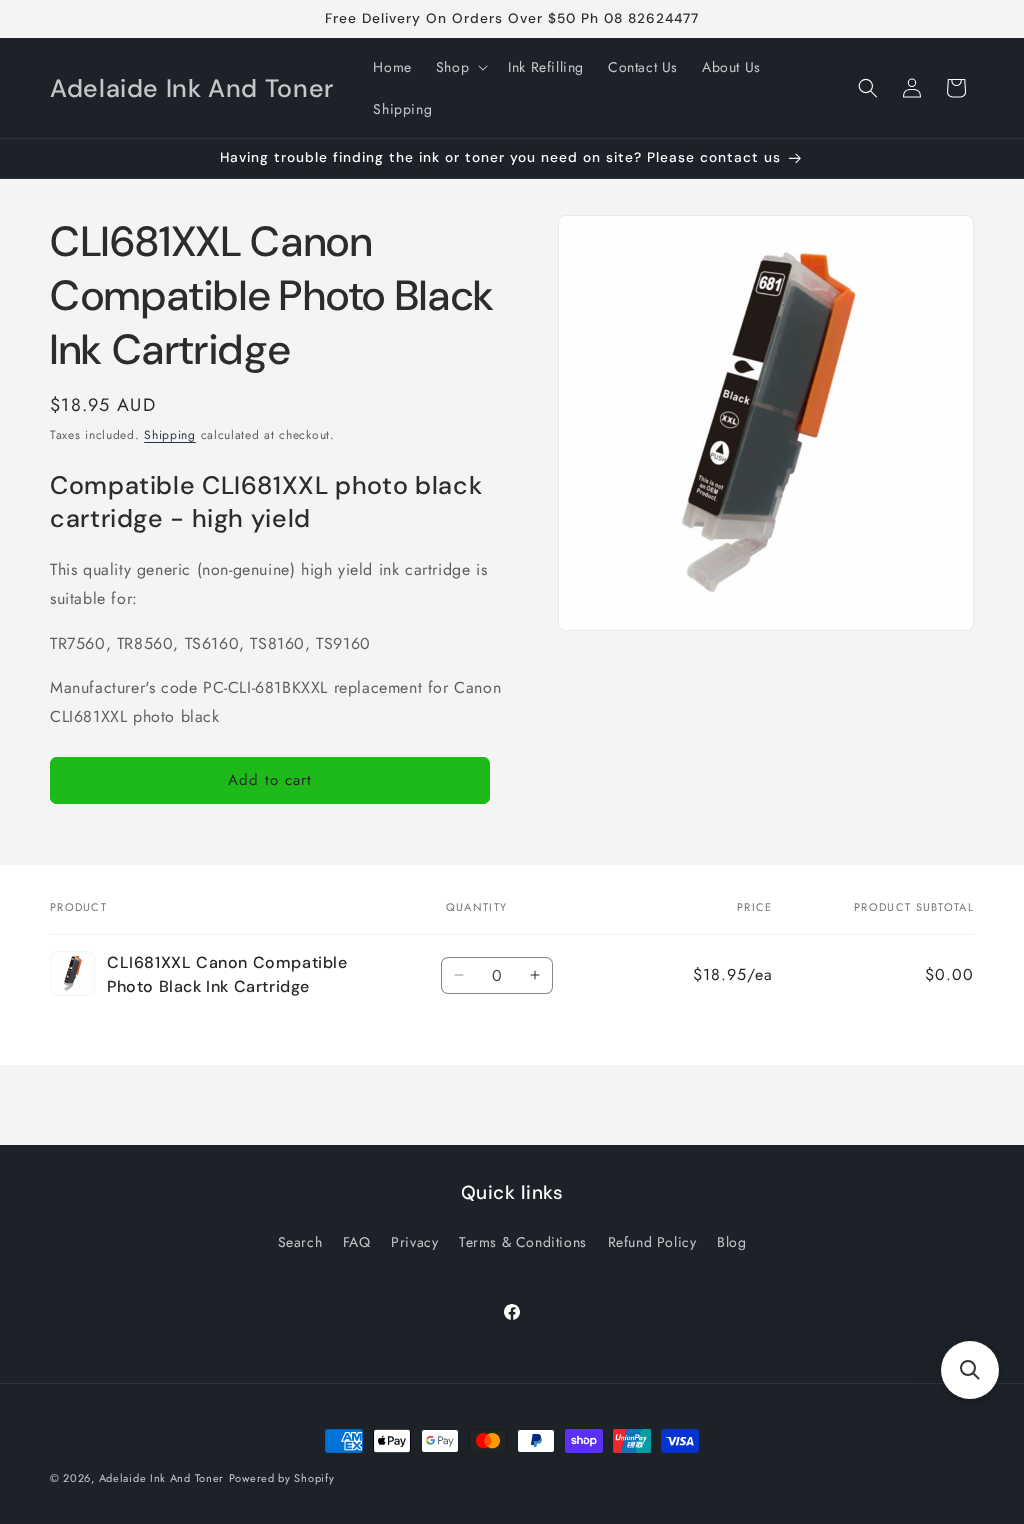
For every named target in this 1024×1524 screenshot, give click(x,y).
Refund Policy (652, 1242)
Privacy (414, 1242)
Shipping (170, 435)
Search (300, 1242)
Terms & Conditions (523, 1242)
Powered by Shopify (282, 1478)
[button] (460, 67)
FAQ (357, 1242)
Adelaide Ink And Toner (161, 1478)
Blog (731, 1242)
